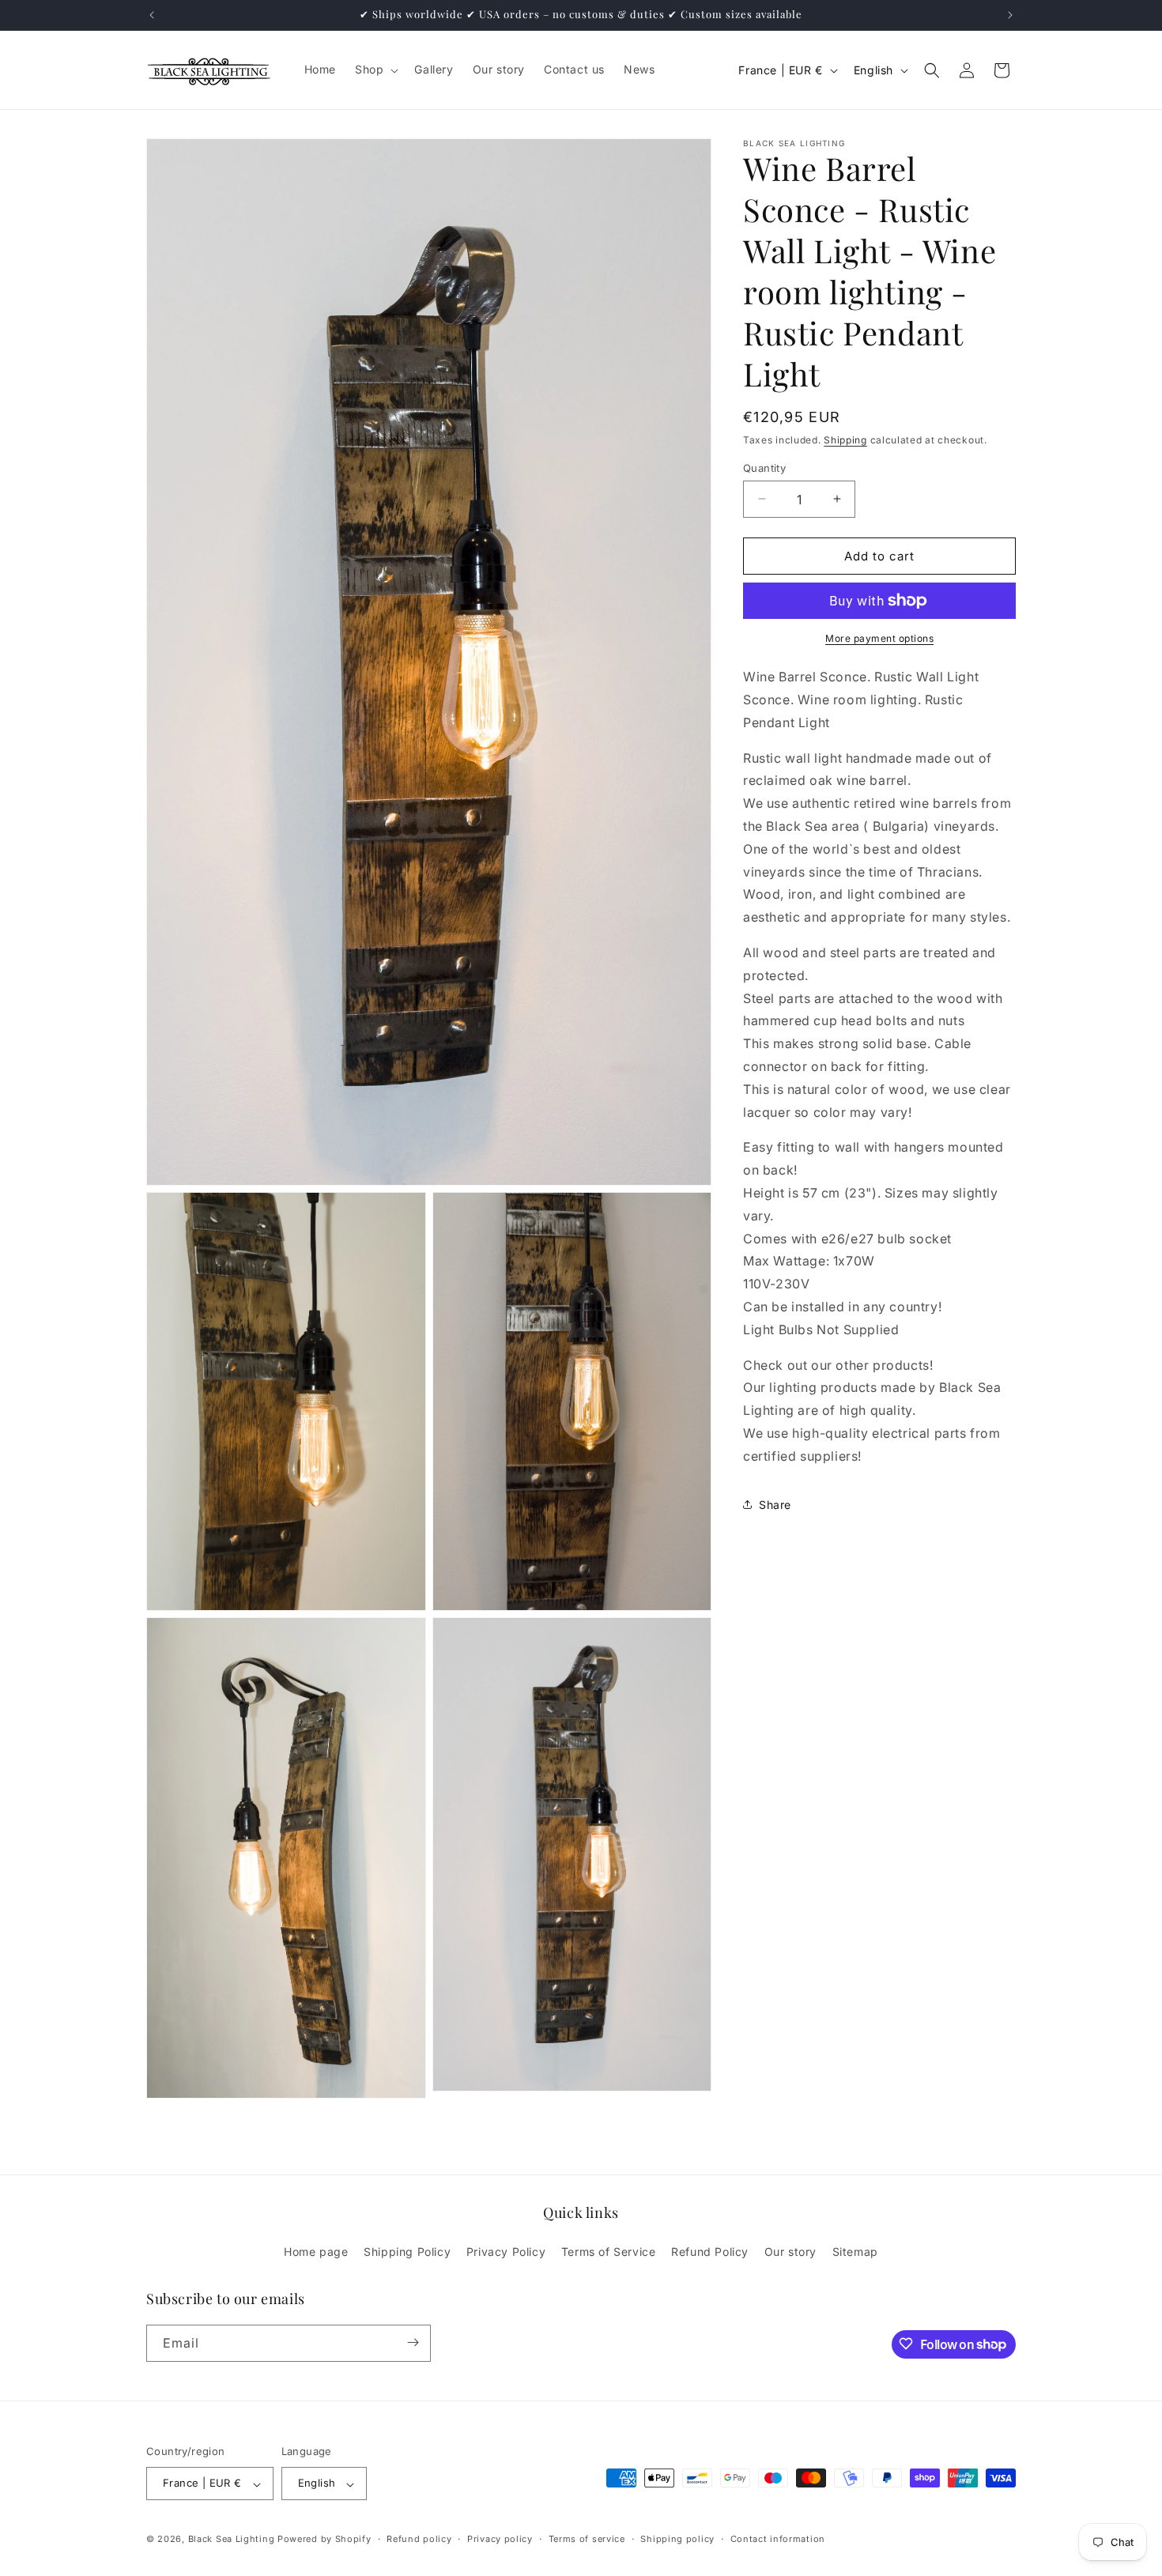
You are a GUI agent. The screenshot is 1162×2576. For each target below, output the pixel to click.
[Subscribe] (413, 2342)
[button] (375, 70)
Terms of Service (609, 2252)
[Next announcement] (1010, 15)
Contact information (778, 2539)
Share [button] (775, 1505)
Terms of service (587, 2539)
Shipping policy (677, 2539)
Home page (316, 2252)
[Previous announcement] (152, 15)
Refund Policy (710, 2252)
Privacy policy (500, 2539)
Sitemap (855, 2252)
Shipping (845, 440)
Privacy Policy (506, 2252)
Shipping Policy (407, 2252)
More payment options (879, 638)
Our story (790, 2252)
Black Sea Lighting (232, 2540)
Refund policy (419, 2539)
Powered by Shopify (324, 2540)
